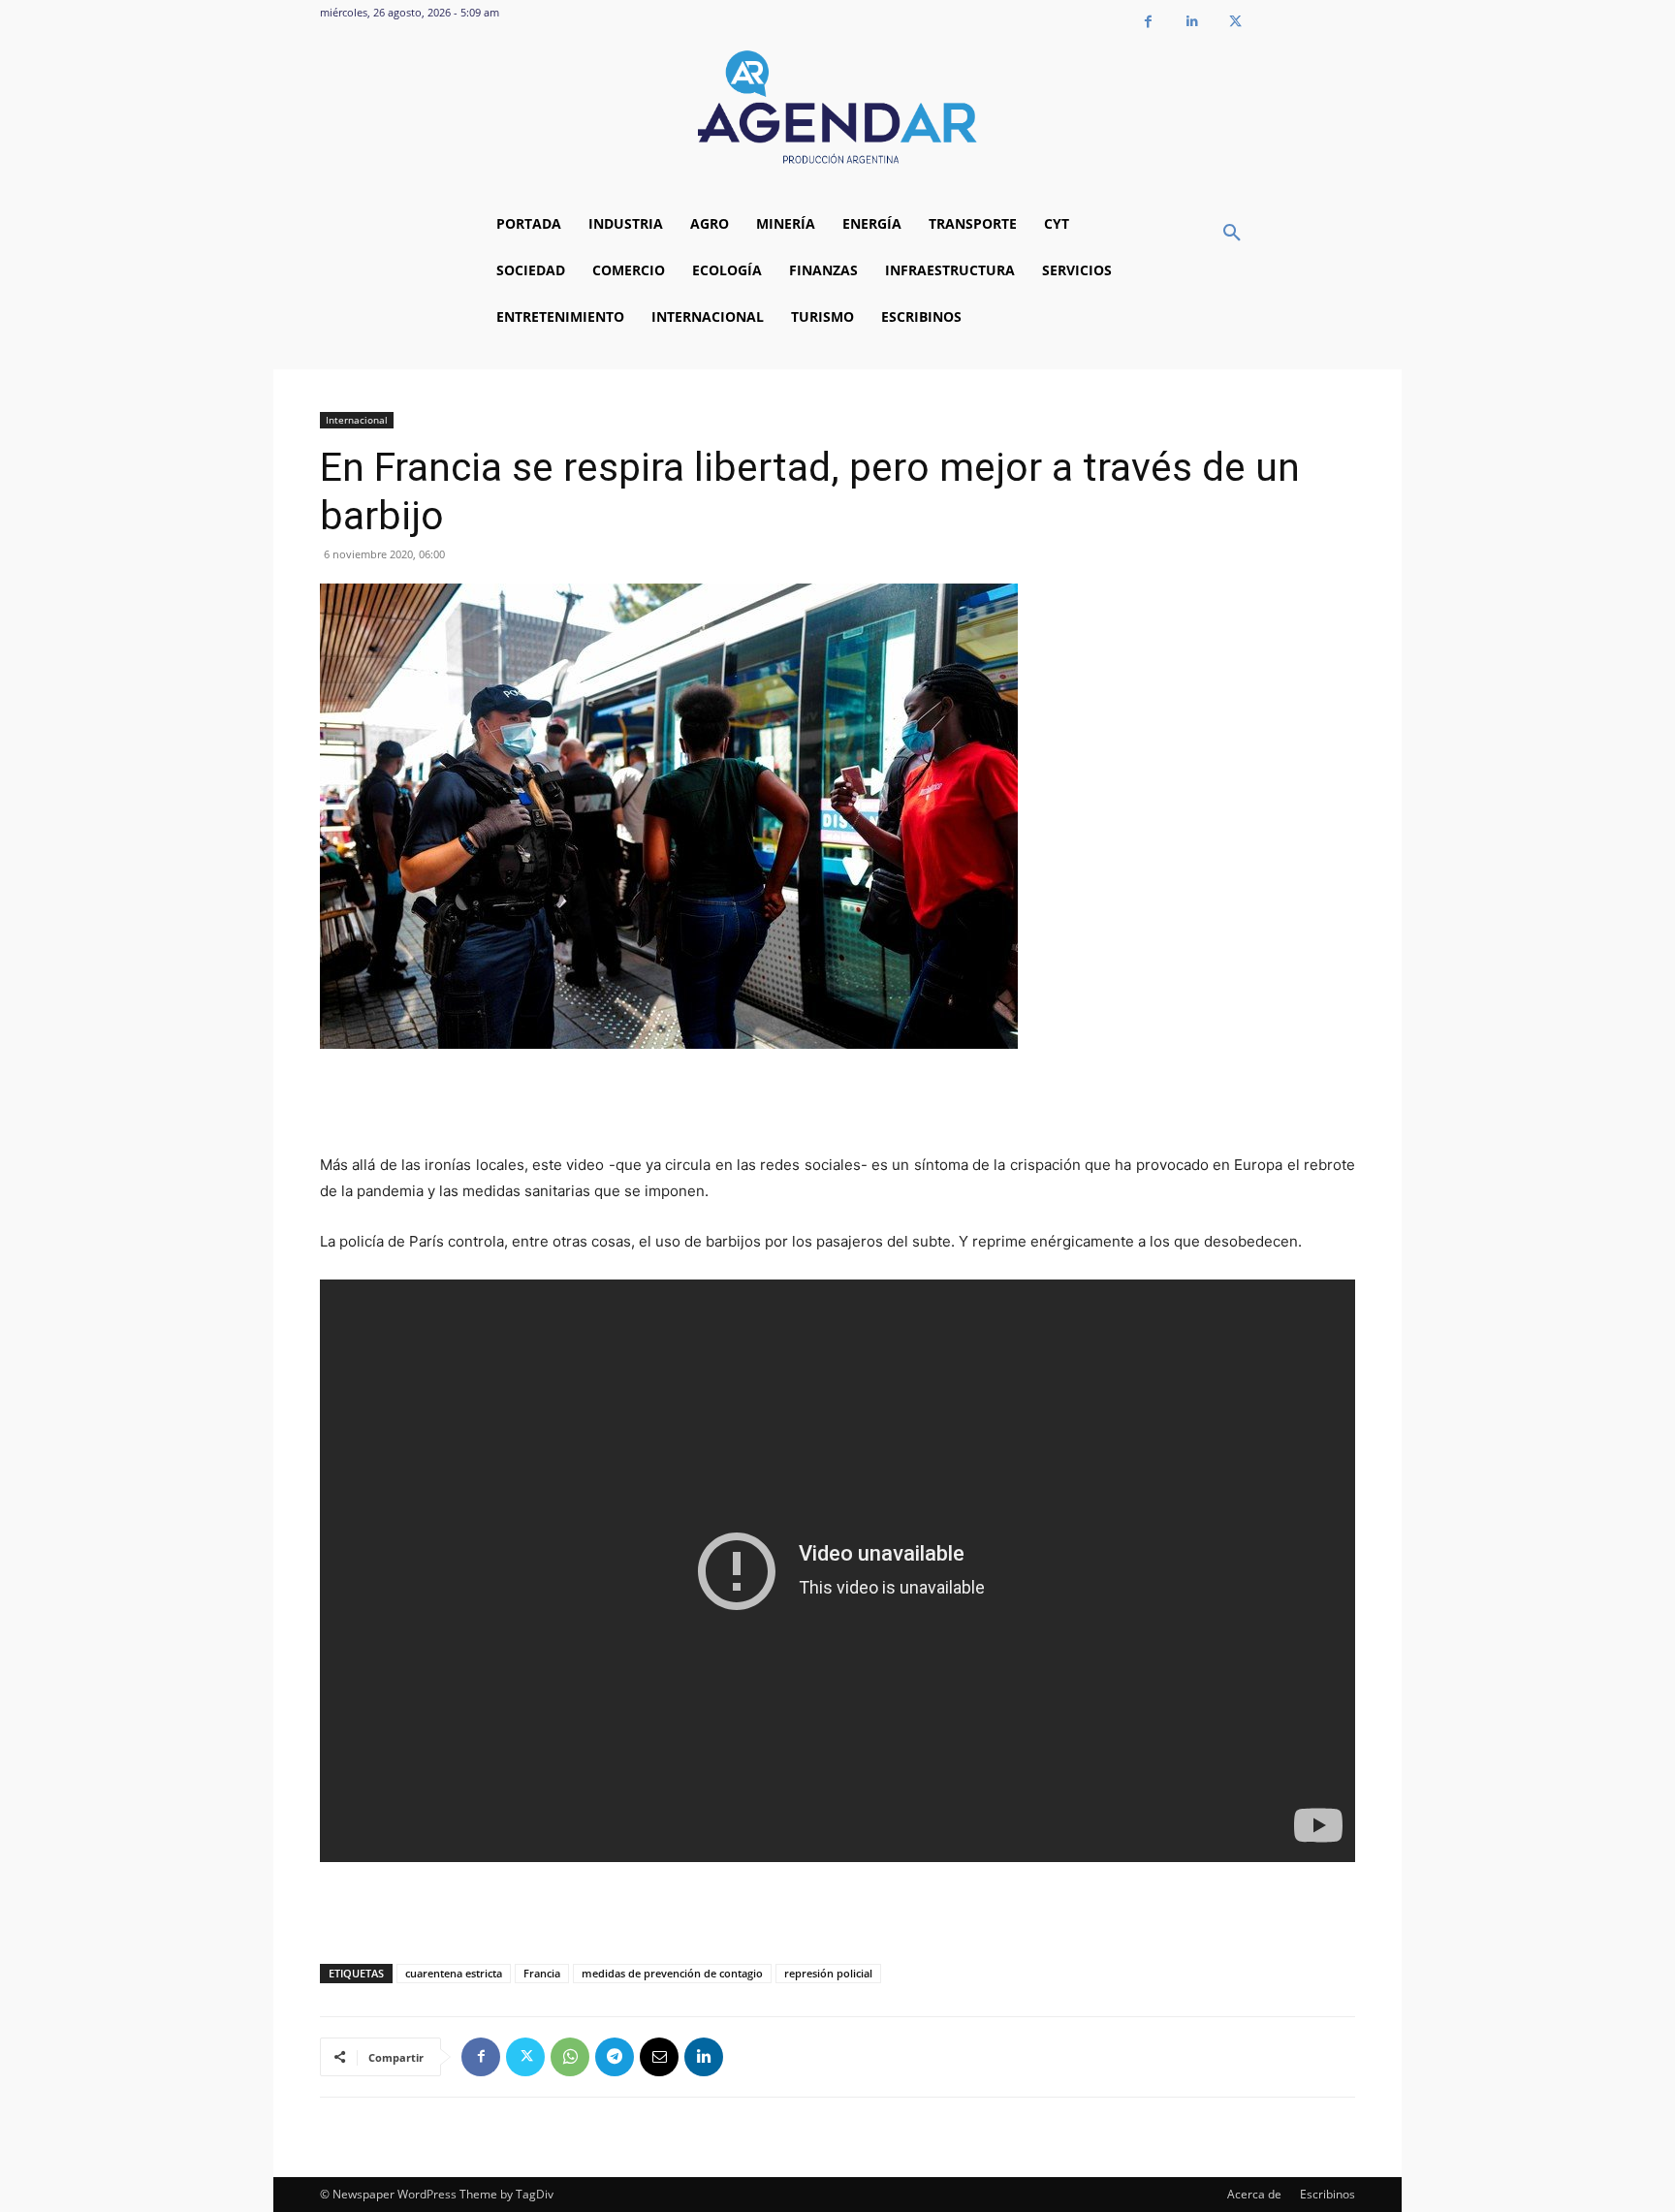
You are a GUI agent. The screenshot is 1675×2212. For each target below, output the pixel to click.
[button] (1232, 234)
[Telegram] (615, 2057)
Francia (542, 1973)
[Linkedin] (1192, 22)
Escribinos (1327, 2194)
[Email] (659, 2057)
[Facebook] (1148, 22)
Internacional (357, 420)
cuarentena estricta (454, 1973)
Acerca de (1254, 2194)
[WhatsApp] (570, 2057)
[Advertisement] (837, 1103)
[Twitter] (1235, 22)
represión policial (828, 1973)
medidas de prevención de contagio (672, 1973)
